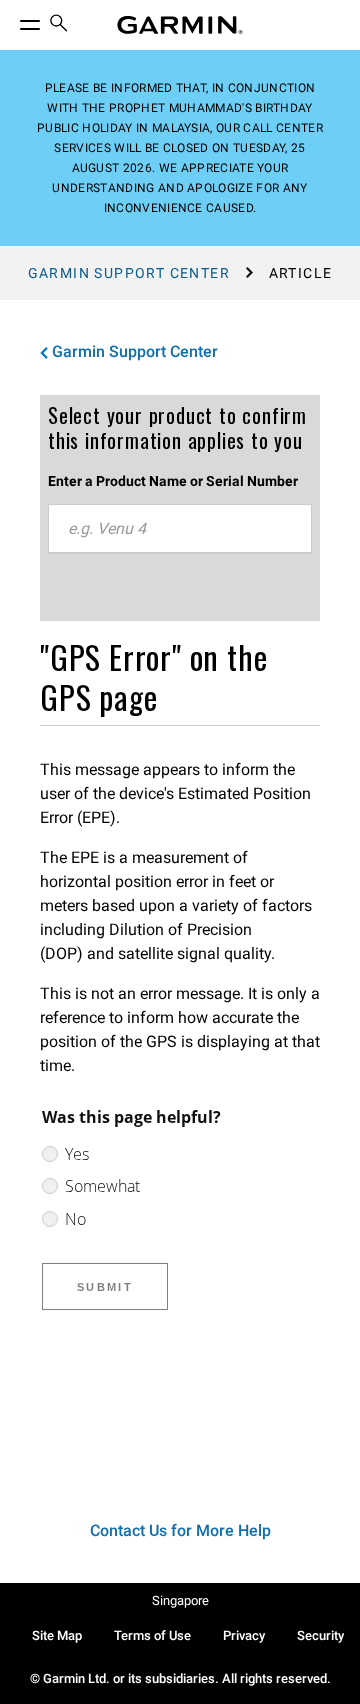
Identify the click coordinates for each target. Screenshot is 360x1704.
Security (320, 1635)
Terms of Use (152, 1635)
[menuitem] (59, 25)
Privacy (244, 1635)
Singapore (180, 1600)
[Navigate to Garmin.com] (180, 25)
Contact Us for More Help (180, 1530)
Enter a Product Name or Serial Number (173, 481)
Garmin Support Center (129, 273)
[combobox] (180, 529)
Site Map (57, 1635)
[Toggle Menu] (12, 20)
